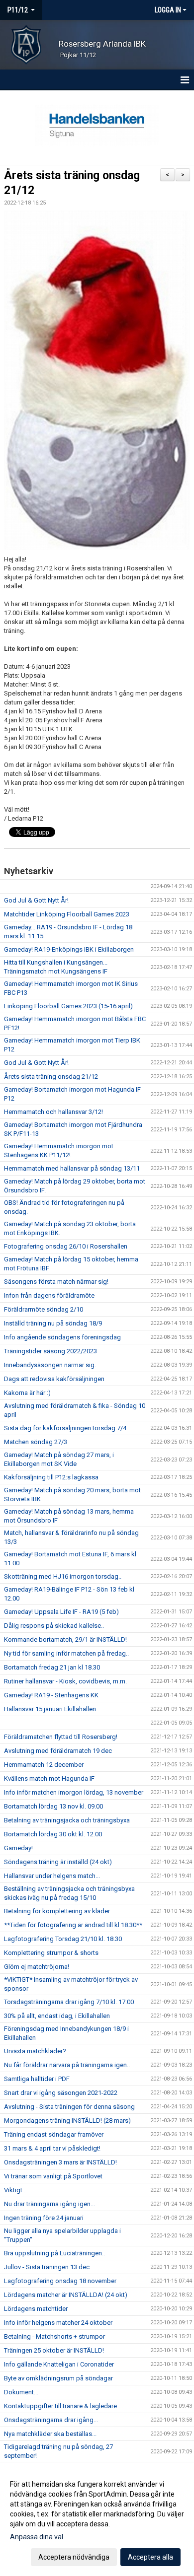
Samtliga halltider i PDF (37, 2079)
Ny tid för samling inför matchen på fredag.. (66, 1653)
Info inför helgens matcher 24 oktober (58, 2323)
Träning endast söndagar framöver (54, 2134)
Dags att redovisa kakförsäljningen (54, 1379)
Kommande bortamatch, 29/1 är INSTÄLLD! (65, 1639)
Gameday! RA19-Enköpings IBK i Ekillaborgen (69, 949)
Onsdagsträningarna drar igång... (51, 2420)
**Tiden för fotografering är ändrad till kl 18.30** (73, 1925)
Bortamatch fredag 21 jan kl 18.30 (52, 1667)
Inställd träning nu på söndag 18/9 (53, 1323)
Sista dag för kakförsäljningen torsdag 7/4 (65, 1428)
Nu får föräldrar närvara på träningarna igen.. (67, 2065)
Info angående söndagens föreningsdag (62, 1337)
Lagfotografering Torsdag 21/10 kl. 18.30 (63, 1939)
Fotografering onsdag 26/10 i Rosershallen (66, 1246)
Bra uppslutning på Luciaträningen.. (54, 2253)
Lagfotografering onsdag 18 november (60, 2281)
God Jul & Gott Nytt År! (36, 900)
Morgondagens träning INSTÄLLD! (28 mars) (67, 2121)
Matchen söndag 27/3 (36, 1442)
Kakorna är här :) (27, 1393)
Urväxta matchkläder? (35, 2051)
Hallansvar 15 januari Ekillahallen (50, 1709)
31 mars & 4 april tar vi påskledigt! (52, 2148)
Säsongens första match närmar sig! (56, 1282)
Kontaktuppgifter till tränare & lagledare (60, 2406)
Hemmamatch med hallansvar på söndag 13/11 (72, 1168)
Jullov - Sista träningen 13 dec (47, 2267)
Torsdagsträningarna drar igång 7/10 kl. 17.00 (69, 2002)
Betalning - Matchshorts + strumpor (54, 2336)
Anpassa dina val (37, 2537)
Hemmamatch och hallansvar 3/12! (53, 1112)
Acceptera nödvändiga (74, 2557)
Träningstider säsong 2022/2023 (50, 1351)
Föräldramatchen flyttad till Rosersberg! (61, 1737)
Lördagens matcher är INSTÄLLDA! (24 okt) (66, 2295)
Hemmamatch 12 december (44, 1765)
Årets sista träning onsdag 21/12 (51, 1077)
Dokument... (21, 2392)
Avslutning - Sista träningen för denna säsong (69, 2107)
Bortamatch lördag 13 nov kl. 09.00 (53, 1806)
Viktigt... (15, 2190)
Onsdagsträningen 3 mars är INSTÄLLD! (60, 2162)
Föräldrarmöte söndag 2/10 (44, 1309)
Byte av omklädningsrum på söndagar (58, 2378)
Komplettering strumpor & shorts (51, 1953)
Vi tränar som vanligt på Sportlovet (53, 2176)
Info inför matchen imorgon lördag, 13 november (74, 1792)
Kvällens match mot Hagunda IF (49, 1778)
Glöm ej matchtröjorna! (37, 1967)
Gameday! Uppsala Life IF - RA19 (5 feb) (61, 1612)
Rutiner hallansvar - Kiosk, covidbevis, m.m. (65, 1681)
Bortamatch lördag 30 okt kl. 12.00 (53, 1834)
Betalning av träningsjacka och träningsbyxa (67, 1820)
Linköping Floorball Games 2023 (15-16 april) (68, 1006)
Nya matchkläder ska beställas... (50, 2434)
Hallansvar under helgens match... (52, 1876)
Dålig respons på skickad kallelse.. (54, 1626)
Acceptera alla (150, 2557)
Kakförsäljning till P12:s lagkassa (51, 1477)
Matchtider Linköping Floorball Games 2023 (67, 914)
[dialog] (97, 2520)
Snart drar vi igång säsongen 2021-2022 (61, 2093)
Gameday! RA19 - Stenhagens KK (51, 1695)
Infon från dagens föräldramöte (49, 1295)
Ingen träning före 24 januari (44, 2218)
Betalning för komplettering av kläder (57, 1911)
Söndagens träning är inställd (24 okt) (58, 1862)
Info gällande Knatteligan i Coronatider (59, 2364)
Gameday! (18, 1848)
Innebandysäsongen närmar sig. (50, 1365)
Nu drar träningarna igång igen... (49, 2204)
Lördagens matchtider (36, 2309)
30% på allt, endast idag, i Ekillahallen (57, 2016)
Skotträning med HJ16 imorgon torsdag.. (63, 1576)
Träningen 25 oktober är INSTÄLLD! (54, 2350)
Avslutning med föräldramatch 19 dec (58, 1751)
